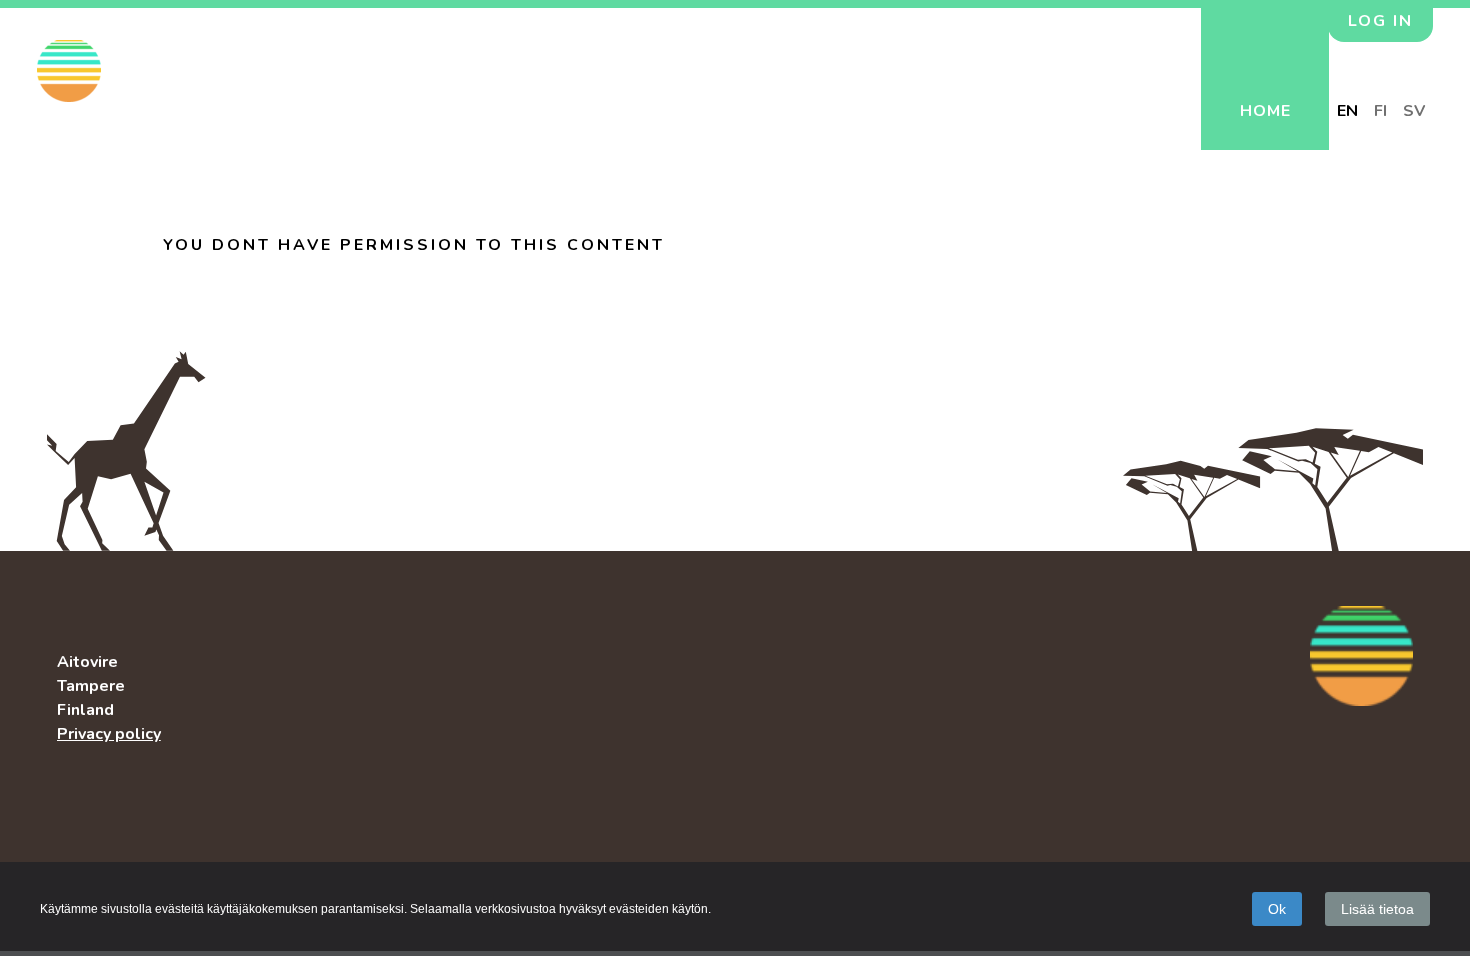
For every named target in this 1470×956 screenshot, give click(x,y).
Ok (1277, 909)
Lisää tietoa (1377, 909)
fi (1380, 111)
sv (1414, 111)
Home (1265, 111)
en (1347, 111)
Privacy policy (109, 734)
